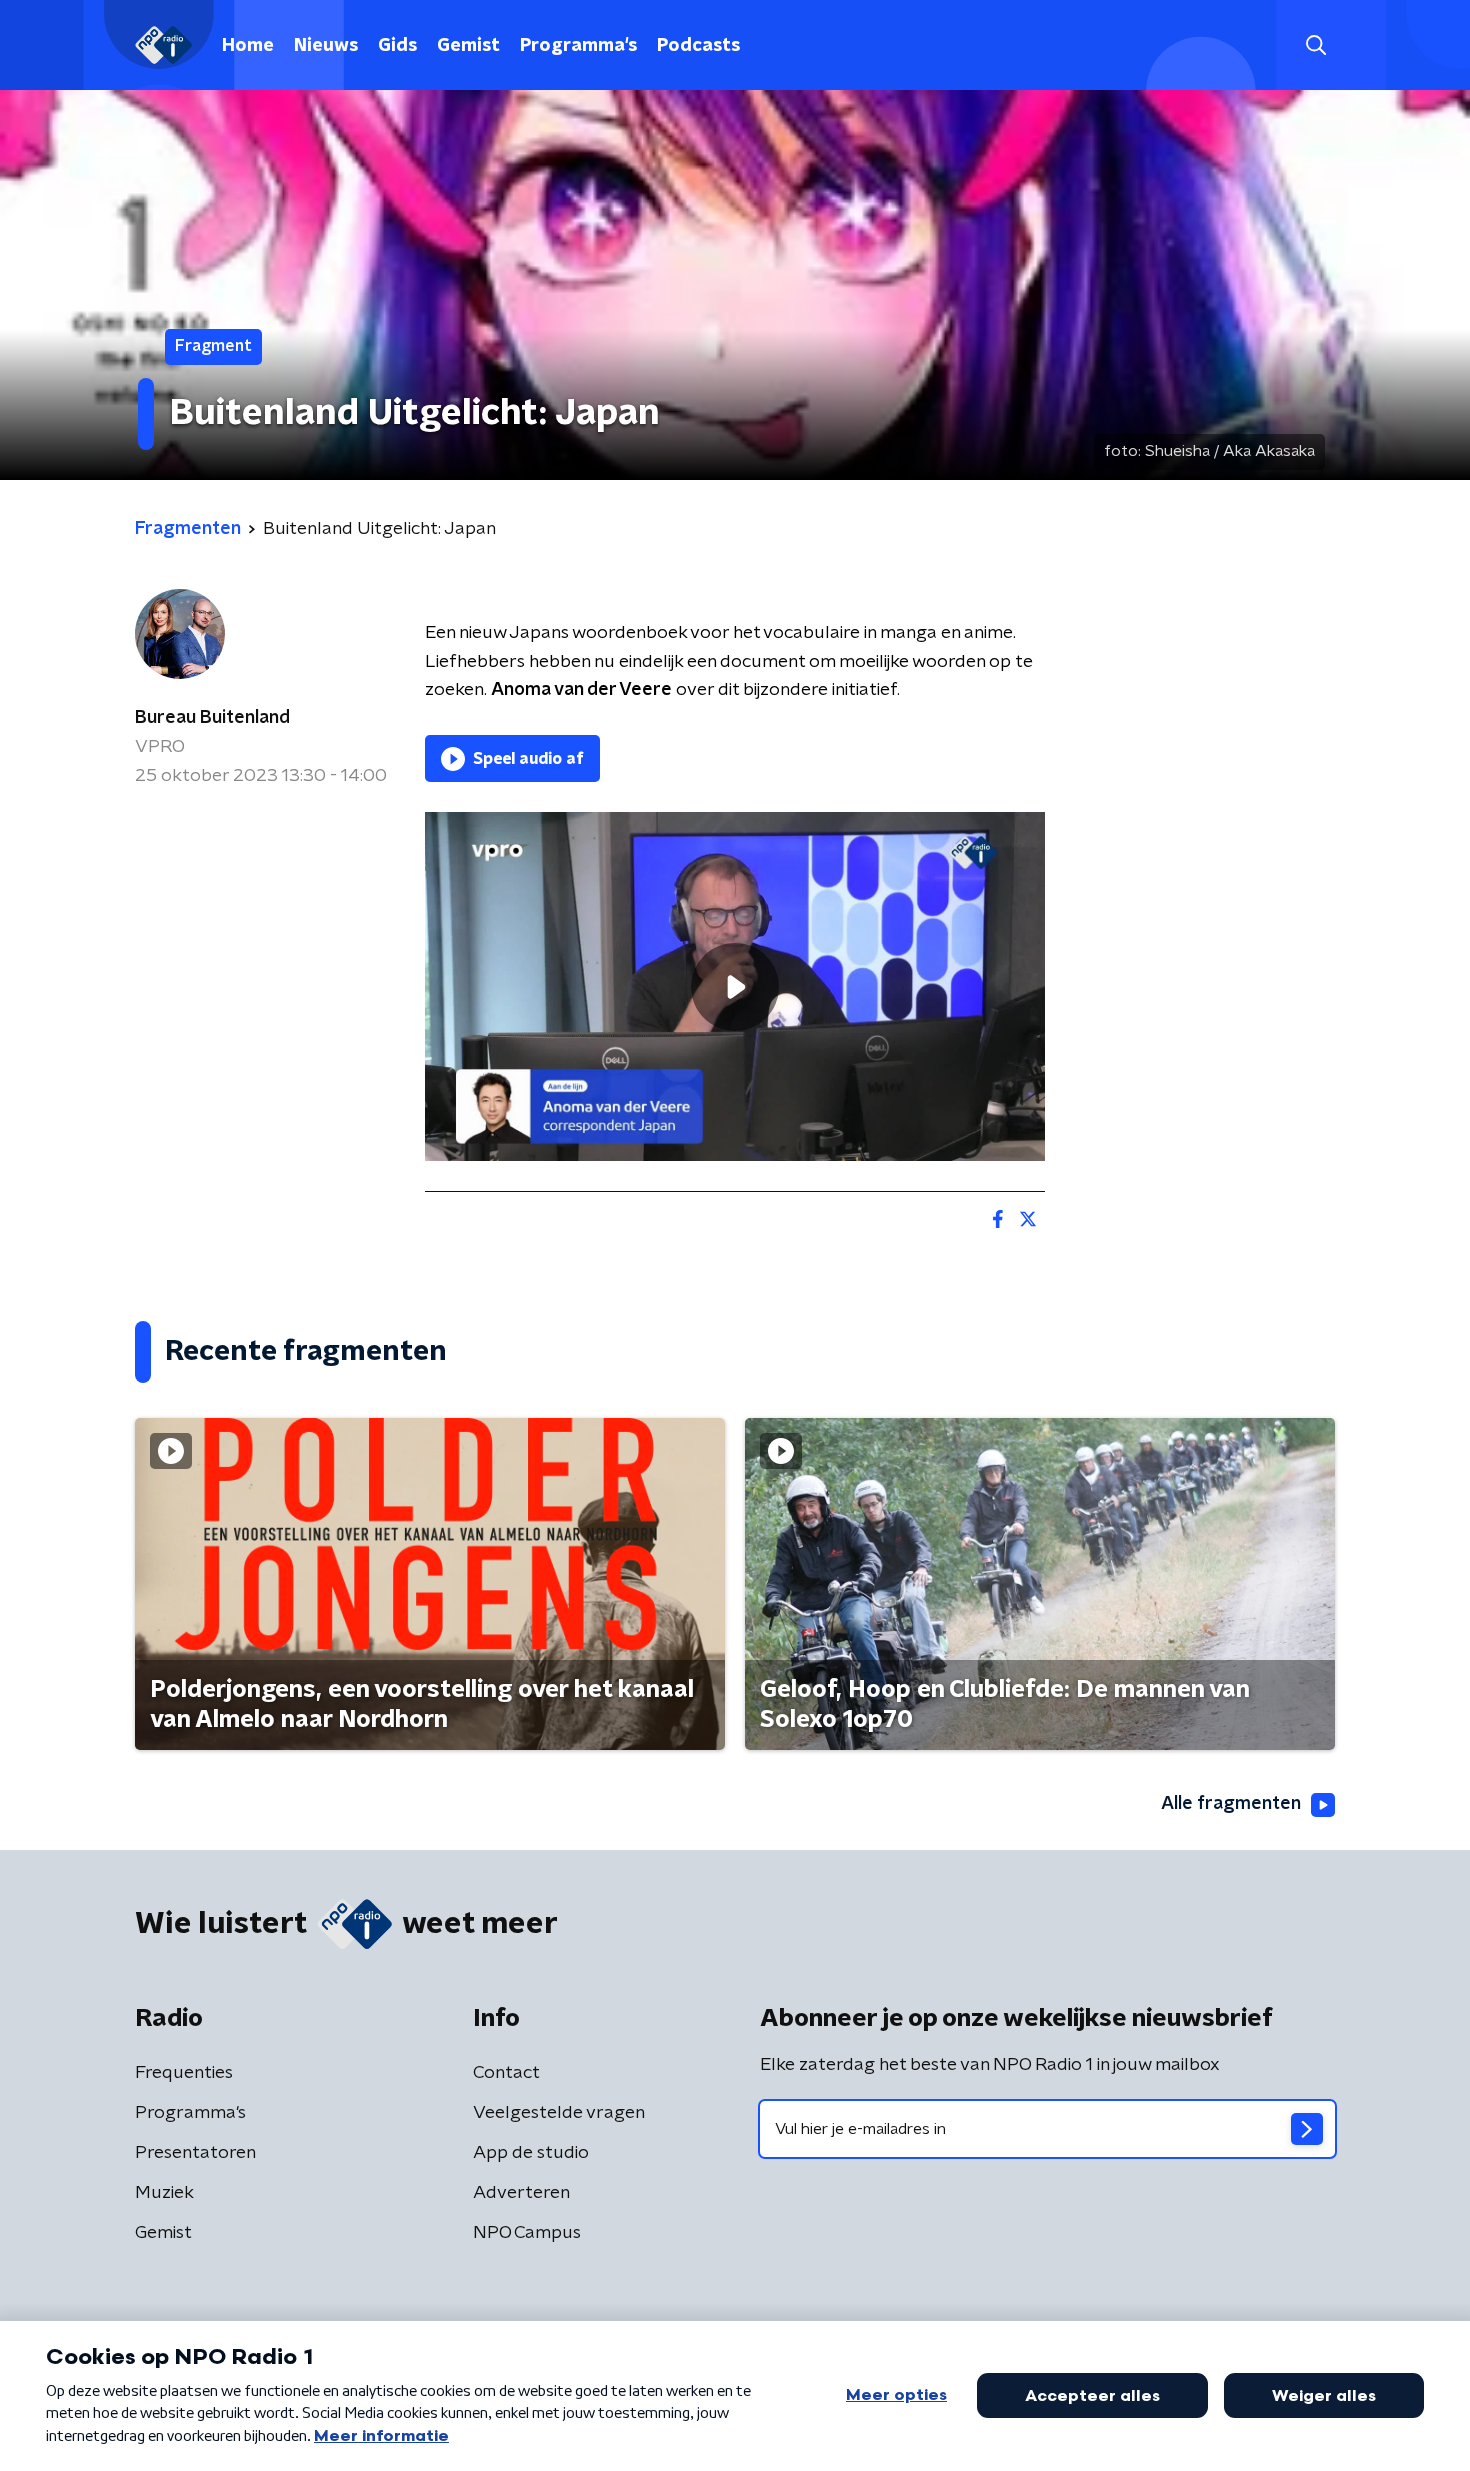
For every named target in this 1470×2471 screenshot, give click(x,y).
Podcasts (698, 46)
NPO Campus (527, 2233)
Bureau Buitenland (212, 718)
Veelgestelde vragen (559, 2113)
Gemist (468, 46)
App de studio (531, 2153)
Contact (506, 2073)
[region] (735, 986)
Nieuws (326, 46)
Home (248, 46)
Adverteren (521, 2193)
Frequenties (184, 2073)
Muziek (164, 2193)
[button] (1315, 45)
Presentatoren (195, 2153)
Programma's (578, 46)
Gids (397, 46)
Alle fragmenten (1231, 1804)
